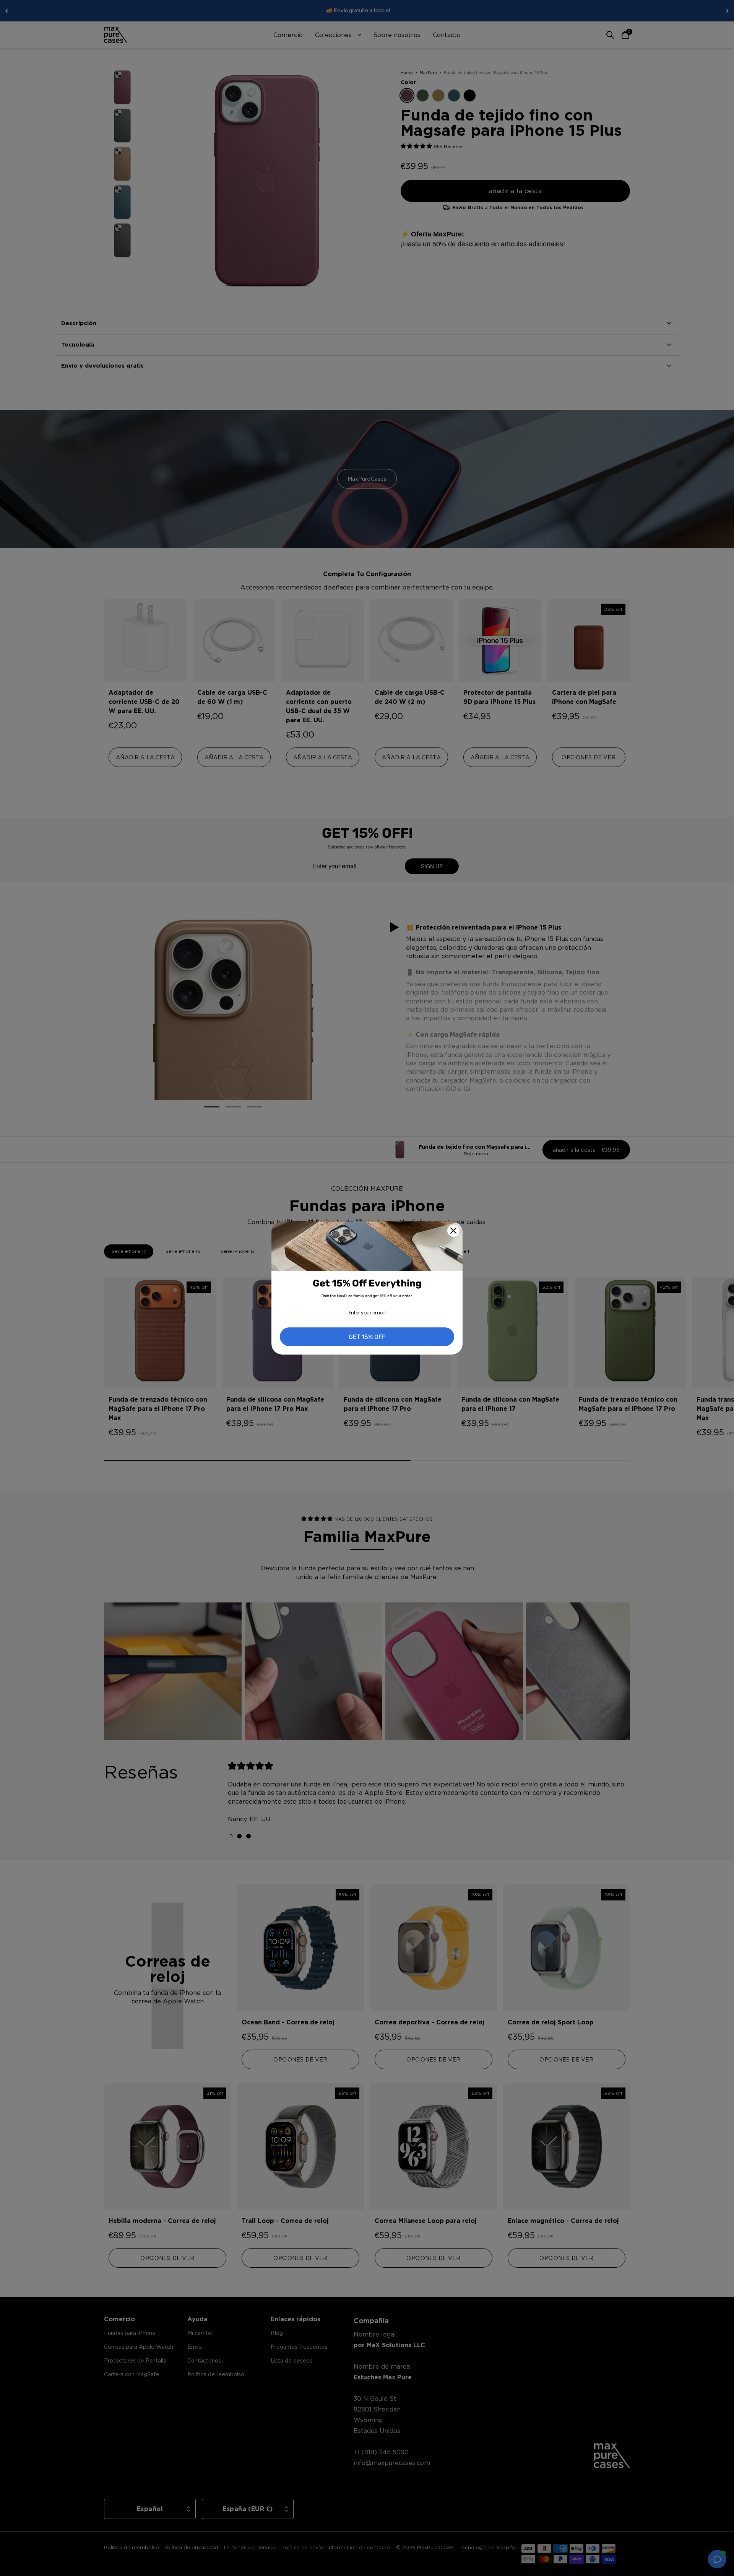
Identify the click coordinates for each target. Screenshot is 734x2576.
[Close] (453, 1231)
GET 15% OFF (367, 1337)
